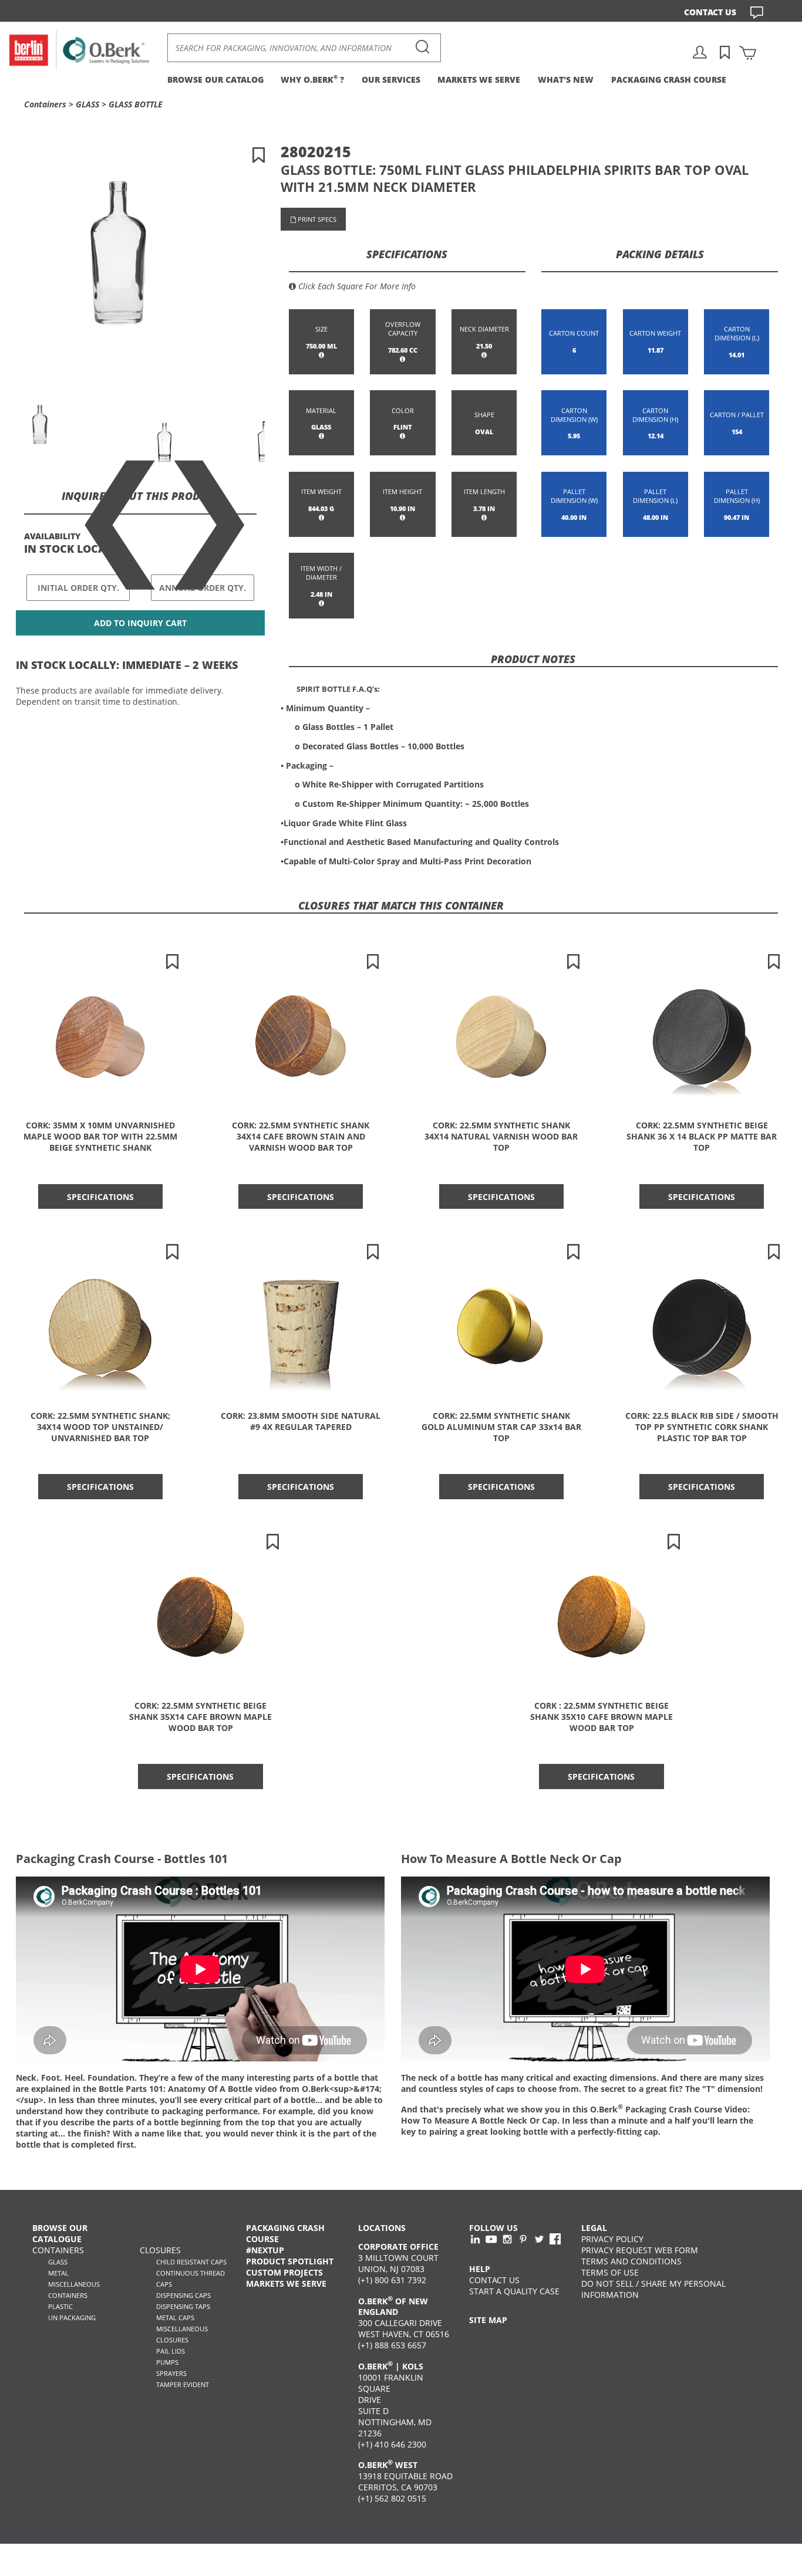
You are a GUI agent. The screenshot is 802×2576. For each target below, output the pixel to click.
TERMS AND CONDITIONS (631, 2261)
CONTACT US (710, 12)
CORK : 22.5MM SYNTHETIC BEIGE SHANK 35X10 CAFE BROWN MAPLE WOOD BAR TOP (601, 1717)
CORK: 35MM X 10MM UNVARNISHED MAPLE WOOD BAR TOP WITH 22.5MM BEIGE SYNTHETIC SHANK (100, 1136)
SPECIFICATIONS (100, 1197)
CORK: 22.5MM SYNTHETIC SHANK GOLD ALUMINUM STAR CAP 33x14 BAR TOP (501, 1427)
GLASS (87, 104)
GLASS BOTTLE (136, 104)
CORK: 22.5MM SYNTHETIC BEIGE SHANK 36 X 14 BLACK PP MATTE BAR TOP (702, 1136)
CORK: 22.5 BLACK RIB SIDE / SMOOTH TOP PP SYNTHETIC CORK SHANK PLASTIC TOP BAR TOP (702, 1427)
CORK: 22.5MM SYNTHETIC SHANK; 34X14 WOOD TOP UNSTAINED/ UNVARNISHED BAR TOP (100, 1427)
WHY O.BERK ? (312, 80)
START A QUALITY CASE (514, 2291)
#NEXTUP (265, 2250)
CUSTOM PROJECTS (284, 2272)
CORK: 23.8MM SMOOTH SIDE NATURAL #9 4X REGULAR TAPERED (301, 1421)
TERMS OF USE (610, 2272)
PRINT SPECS (316, 219)
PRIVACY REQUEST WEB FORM (640, 2250)
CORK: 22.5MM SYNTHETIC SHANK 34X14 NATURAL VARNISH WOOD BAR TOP (501, 1136)
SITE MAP (488, 2320)
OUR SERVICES (391, 80)
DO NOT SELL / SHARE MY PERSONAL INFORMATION (653, 2289)
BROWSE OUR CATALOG (215, 80)
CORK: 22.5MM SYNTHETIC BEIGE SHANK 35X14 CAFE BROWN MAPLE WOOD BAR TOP (201, 1717)
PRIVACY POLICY (612, 2239)
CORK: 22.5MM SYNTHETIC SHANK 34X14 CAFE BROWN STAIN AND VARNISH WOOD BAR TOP (301, 1136)
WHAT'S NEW (566, 80)
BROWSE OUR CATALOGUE (60, 2233)
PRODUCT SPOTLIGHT (290, 2261)
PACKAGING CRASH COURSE (669, 80)
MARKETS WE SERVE (479, 80)
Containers (45, 104)
